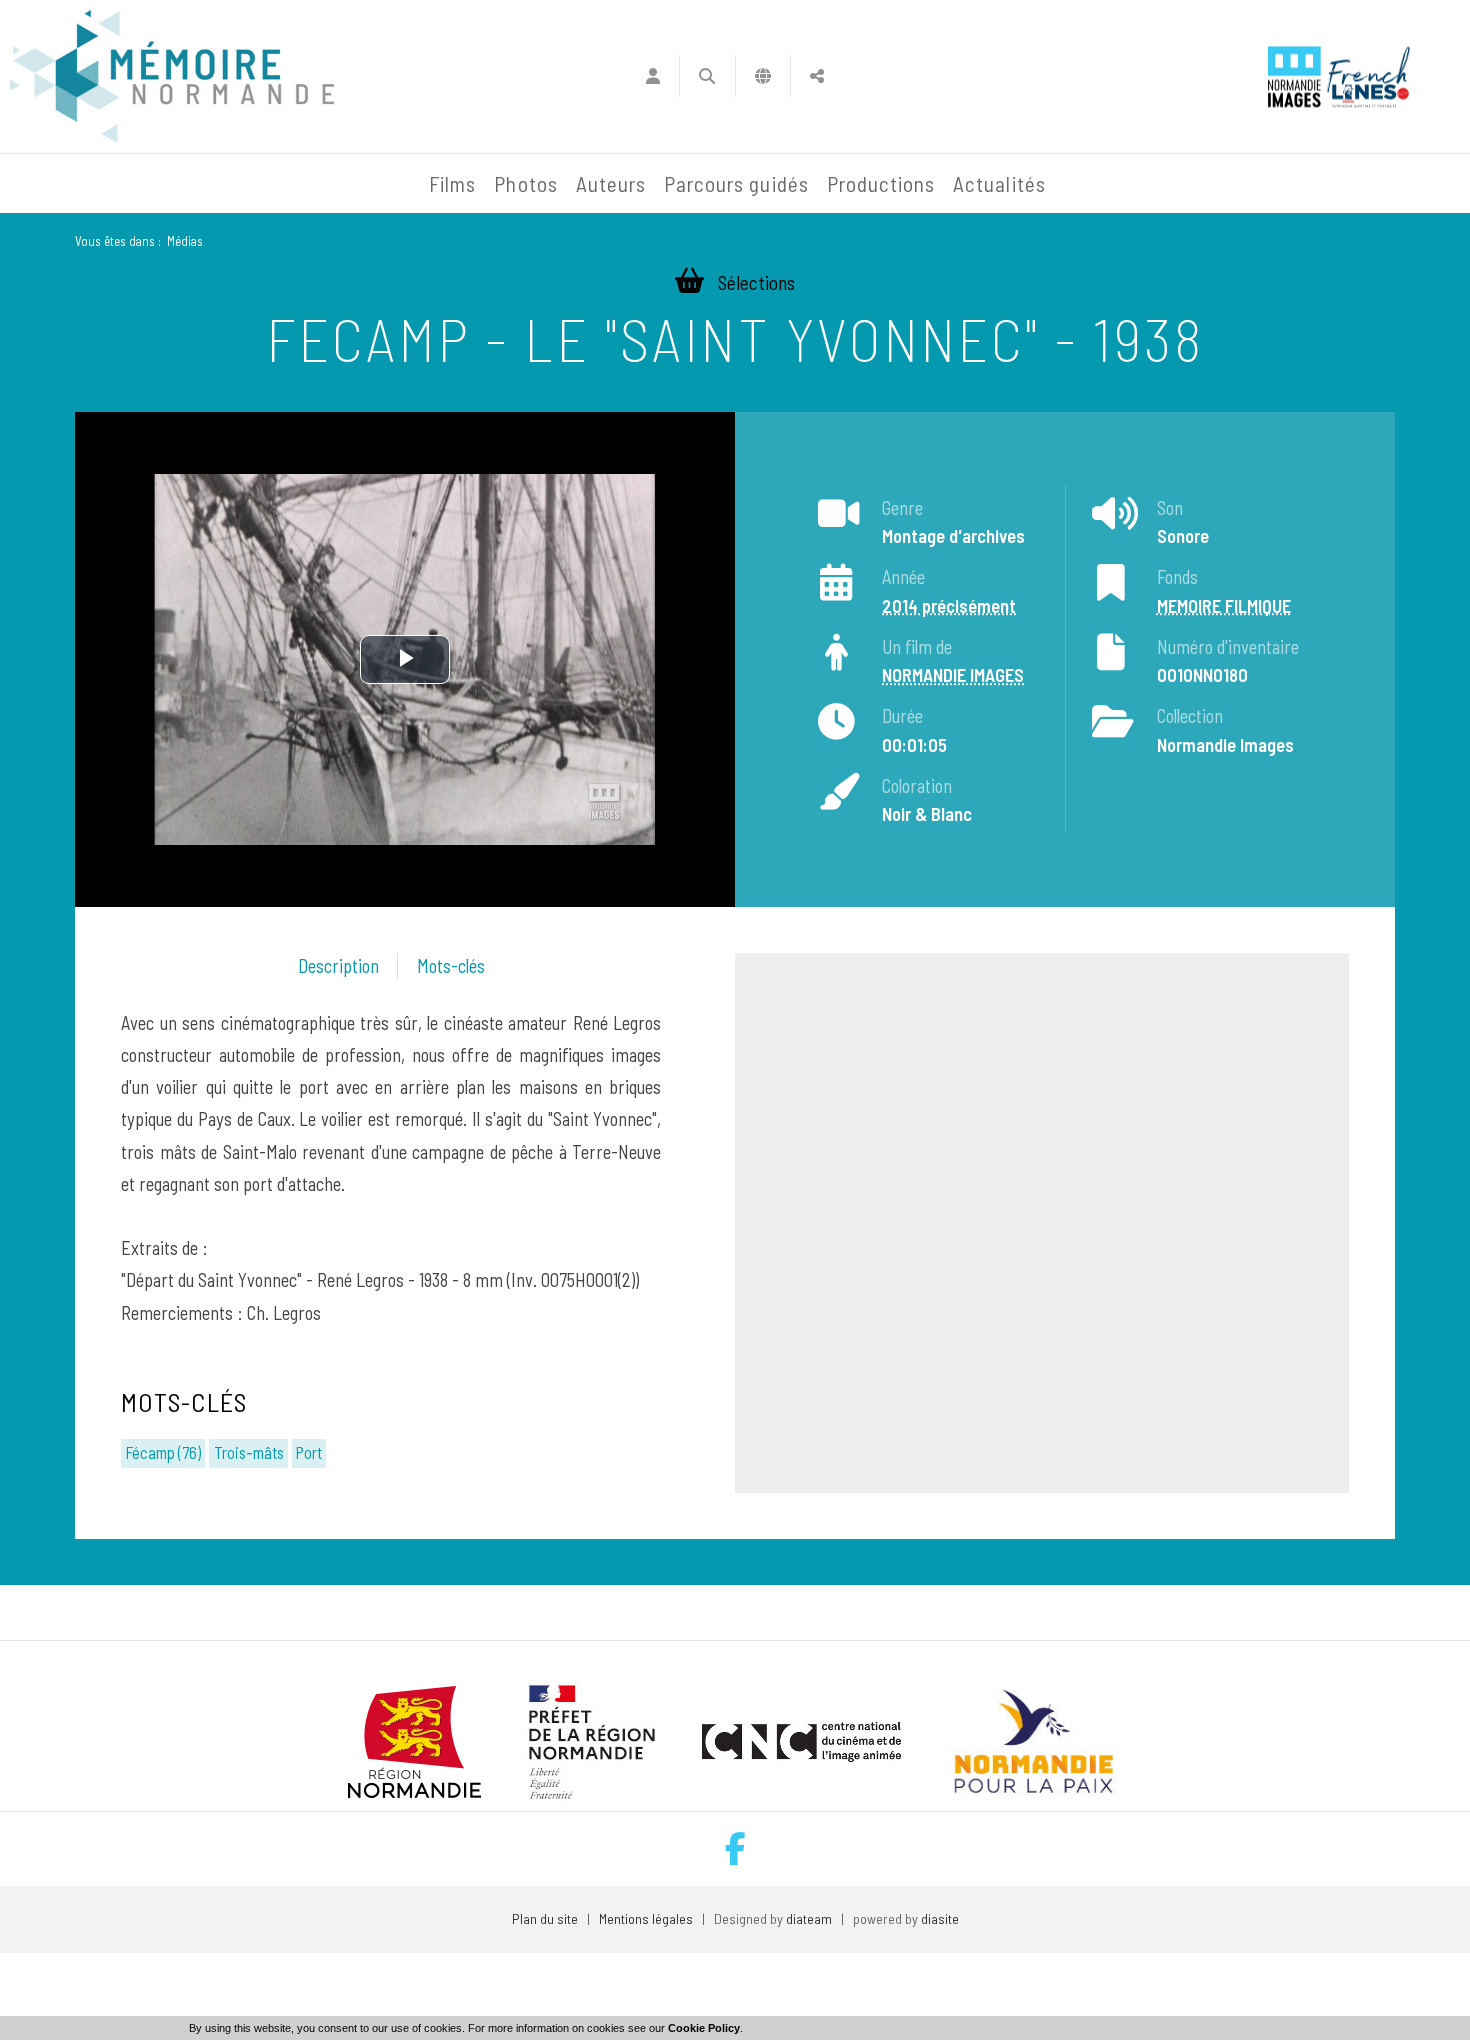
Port (309, 1452)
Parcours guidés (736, 183)
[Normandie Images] (1294, 76)
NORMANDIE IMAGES (953, 676)
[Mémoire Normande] (204, 184)
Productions (881, 183)
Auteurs (611, 183)
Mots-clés (451, 966)
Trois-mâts (249, 1452)
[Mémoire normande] (172, 76)
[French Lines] (1368, 76)
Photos (525, 183)
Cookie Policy (704, 2028)
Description (338, 966)
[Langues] (763, 76)
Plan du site (545, 1918)
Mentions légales (646, 1918)
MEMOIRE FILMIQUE (1224, 606)
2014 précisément (949, 606)
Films (452, 183)
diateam (809, 1918)
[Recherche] (707, 76)
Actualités (999, 183)
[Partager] (817, 76)
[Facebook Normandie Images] (735, 1848)
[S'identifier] (652, 76)
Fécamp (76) (163, 1452)
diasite (940, 1918)
